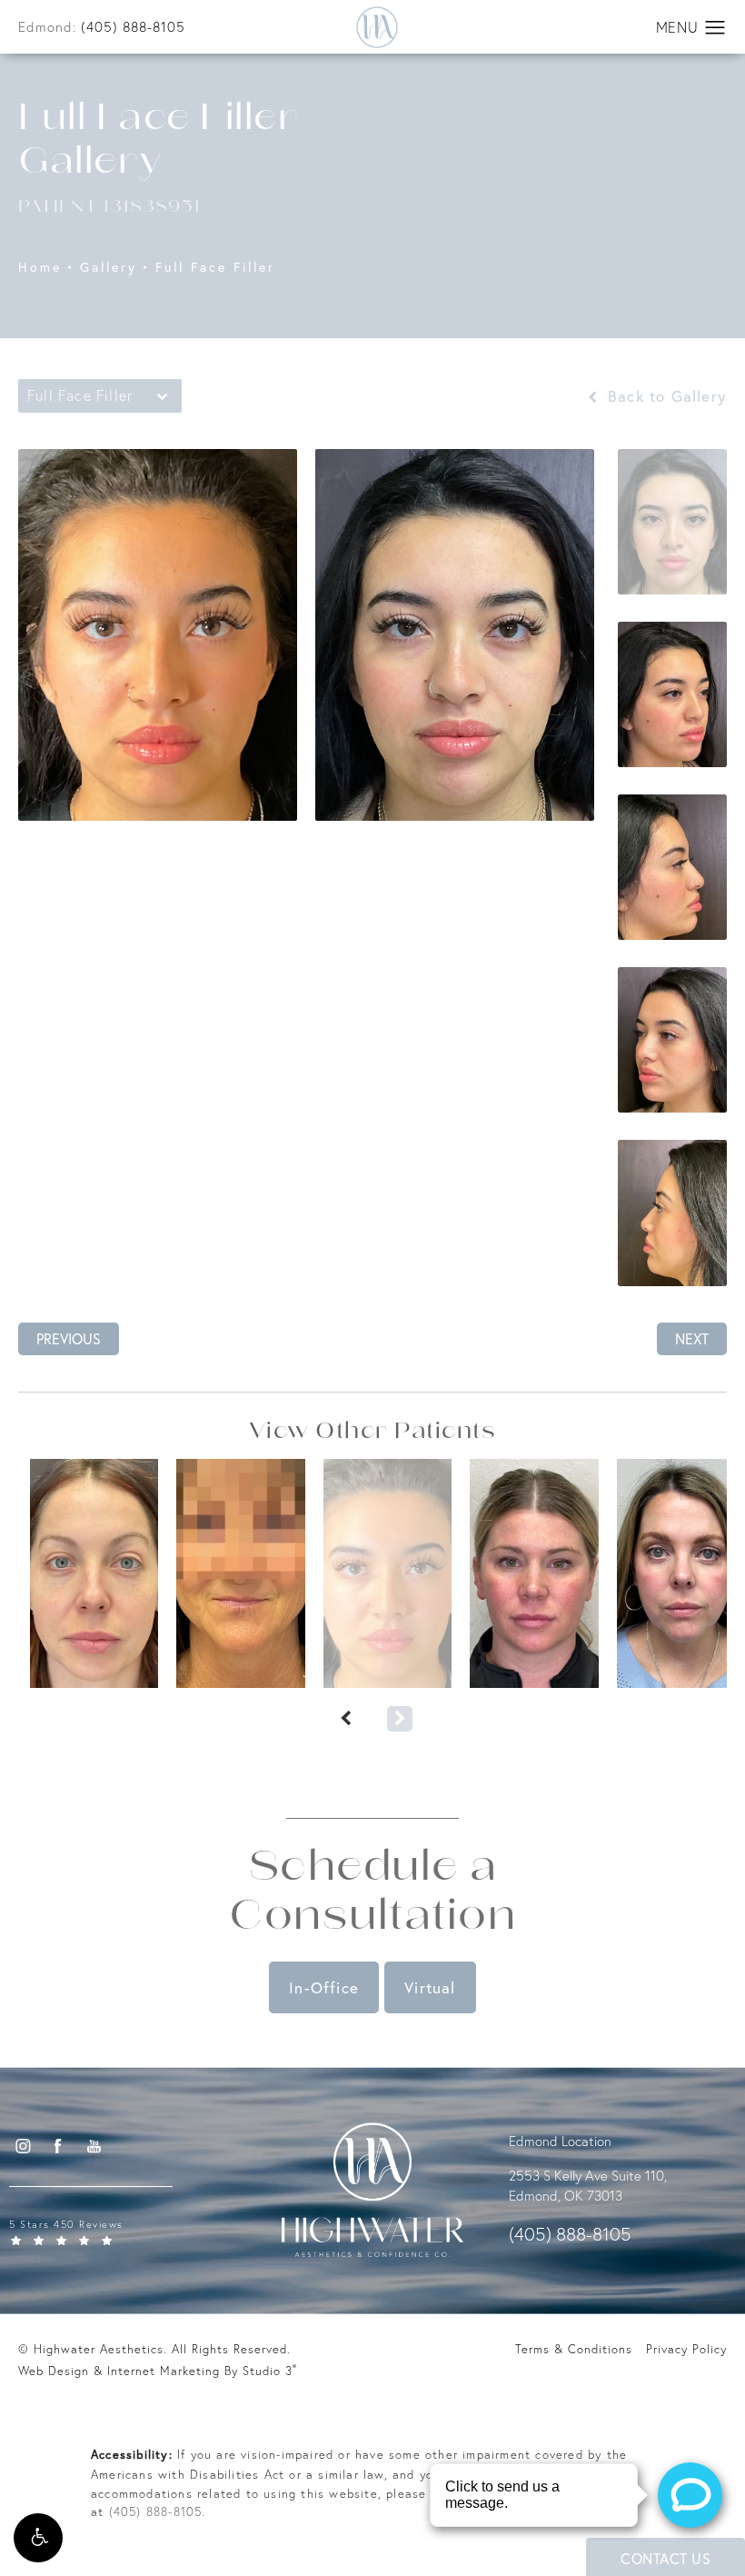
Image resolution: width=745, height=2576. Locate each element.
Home (40, 268)
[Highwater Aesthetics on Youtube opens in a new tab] (94, 2145)
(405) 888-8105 (156, 2511)
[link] (123, 2231)
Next (692, 1338)
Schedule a (372, 1894)
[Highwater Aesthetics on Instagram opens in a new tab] (22, 2145)
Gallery (109, 268)
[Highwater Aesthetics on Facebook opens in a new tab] (58, 2145)
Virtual (430, 1987)
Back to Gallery (665, 396)
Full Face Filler (215, 268)
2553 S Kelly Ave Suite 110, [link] (588, 2176)
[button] (38, 2538)
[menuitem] (22, 2146)
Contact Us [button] (666, 2558)
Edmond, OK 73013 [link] (566, 2196)
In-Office (324, 1987)
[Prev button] (345, 1719)
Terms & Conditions (574, 2349)
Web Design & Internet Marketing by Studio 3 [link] (158, 2370)
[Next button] (400, 1719)
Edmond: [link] (102, 27)
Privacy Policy (686, 2349)
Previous (69, 1338)
